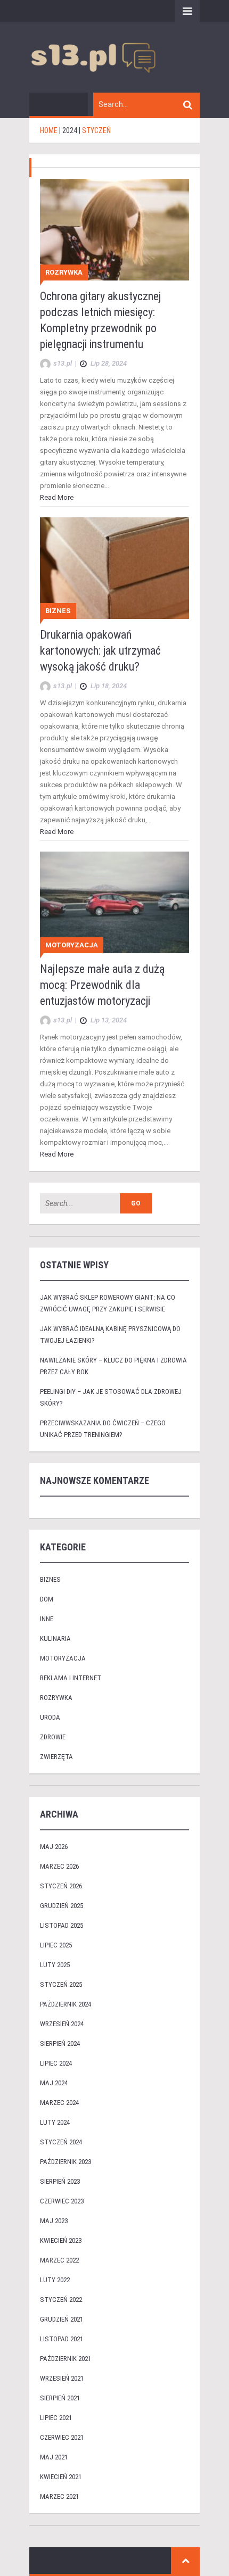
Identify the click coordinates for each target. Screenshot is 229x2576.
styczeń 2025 (61, 1984)
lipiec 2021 (56, 2418)
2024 (70, 130)
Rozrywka (64, 272)
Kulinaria (55, 1638)
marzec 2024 (59, 2103)
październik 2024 (66, 2004)
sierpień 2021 (60, 2398)
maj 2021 (54, 2457)
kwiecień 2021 (61, 2477)
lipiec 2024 (56, 2063)
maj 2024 (54, 2083)
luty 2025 (55, 1965)
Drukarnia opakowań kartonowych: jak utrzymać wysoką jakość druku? (100, 651)
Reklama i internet (71, 1678)
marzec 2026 (59, 1866)
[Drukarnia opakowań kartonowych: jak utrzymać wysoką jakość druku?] (114, 568)
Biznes (58, 611)
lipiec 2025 (56, 1945)
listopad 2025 (62, 1925)
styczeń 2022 (61, 2300)
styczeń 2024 (61, 2142)
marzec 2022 (59, 2260)
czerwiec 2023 (62, 2201)
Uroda (50, 1717)
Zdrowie (53, 1737)
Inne (47, 1619)
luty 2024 (55, 2122)
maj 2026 (54, 1847)
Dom (47, 1599)
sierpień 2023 (60, 2181)
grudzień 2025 (62, 1906)
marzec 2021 (59, 2496)
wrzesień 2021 (62, 2378)
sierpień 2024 (60, 2044)
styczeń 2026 (61, 1886)
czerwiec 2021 (62, 2437)
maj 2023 (54, 2221)
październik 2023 (66, 2162)
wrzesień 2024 (62, 2024)
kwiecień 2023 (61, 2240)
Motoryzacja (72, 945)
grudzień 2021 (62, 2319)
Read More (57, 497)
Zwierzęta (56, 1757)
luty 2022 (55, 2280)
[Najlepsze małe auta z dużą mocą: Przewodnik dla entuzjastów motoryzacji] (114, 902)
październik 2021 (66, 2359)
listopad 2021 (62, 2339)
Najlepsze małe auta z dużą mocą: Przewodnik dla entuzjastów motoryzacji (102, 985)
